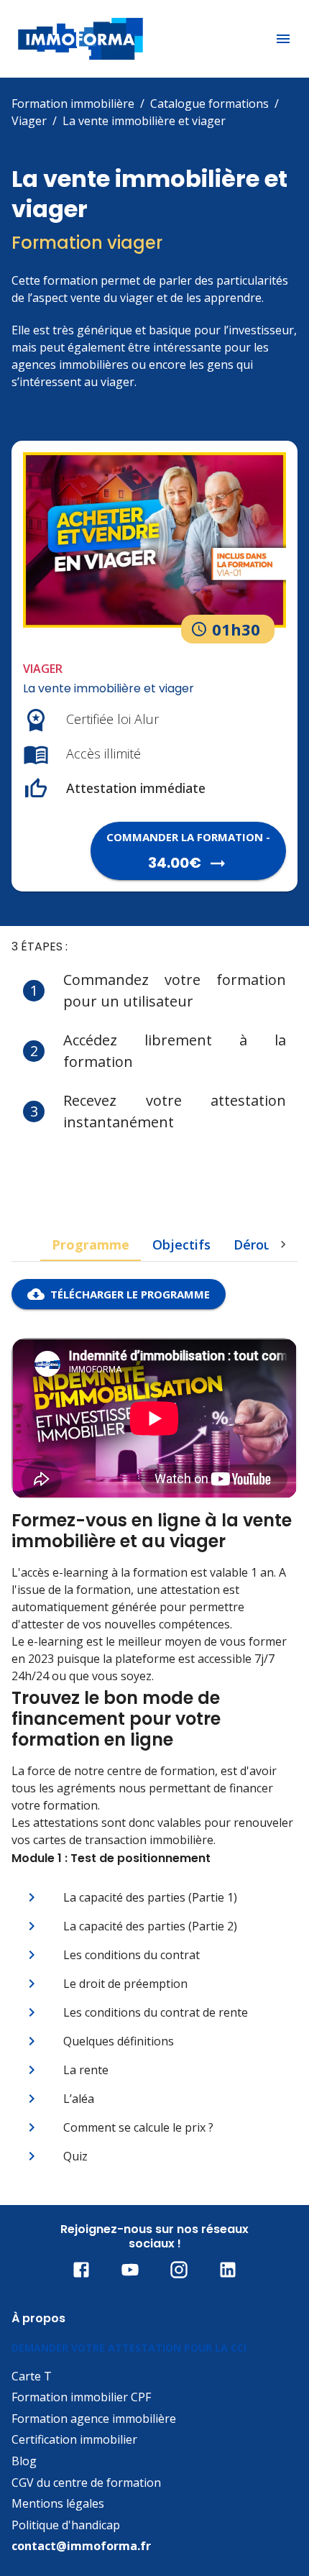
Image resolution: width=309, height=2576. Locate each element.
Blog (24, 2461)
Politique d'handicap (66, 2525)
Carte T (32, 2376)
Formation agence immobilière (94, 2419)
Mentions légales (58, 2503)
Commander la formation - (188, 851)
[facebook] (81, 2270)
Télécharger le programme (130, 1294)
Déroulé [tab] (258, 1245)
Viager (29, 121)
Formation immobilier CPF (81, 2397)
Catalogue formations (209, 104)
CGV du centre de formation (86, 2483)
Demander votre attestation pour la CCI (129, 2348)
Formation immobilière (73, 104)
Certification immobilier (74, 2439)
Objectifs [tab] (181, 1245)
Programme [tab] (91, 1245)
